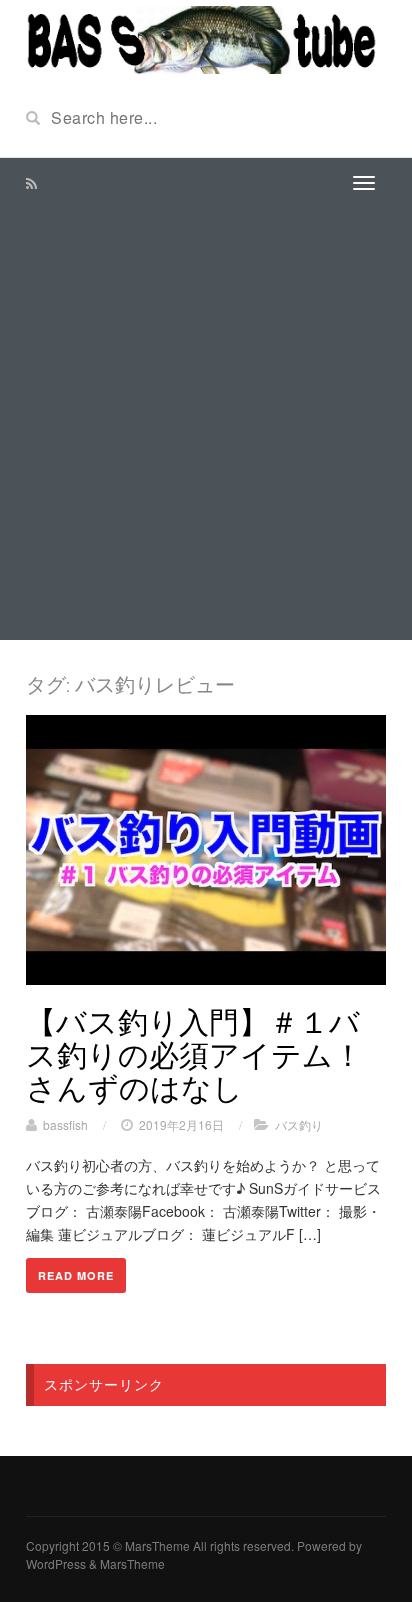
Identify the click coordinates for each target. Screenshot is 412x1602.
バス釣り (299, 1124)
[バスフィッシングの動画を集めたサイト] (206, 38)
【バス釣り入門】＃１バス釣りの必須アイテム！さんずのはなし (194, 1054)
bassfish (65, 1124)
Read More (76, 1275)
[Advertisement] (206, 424)
